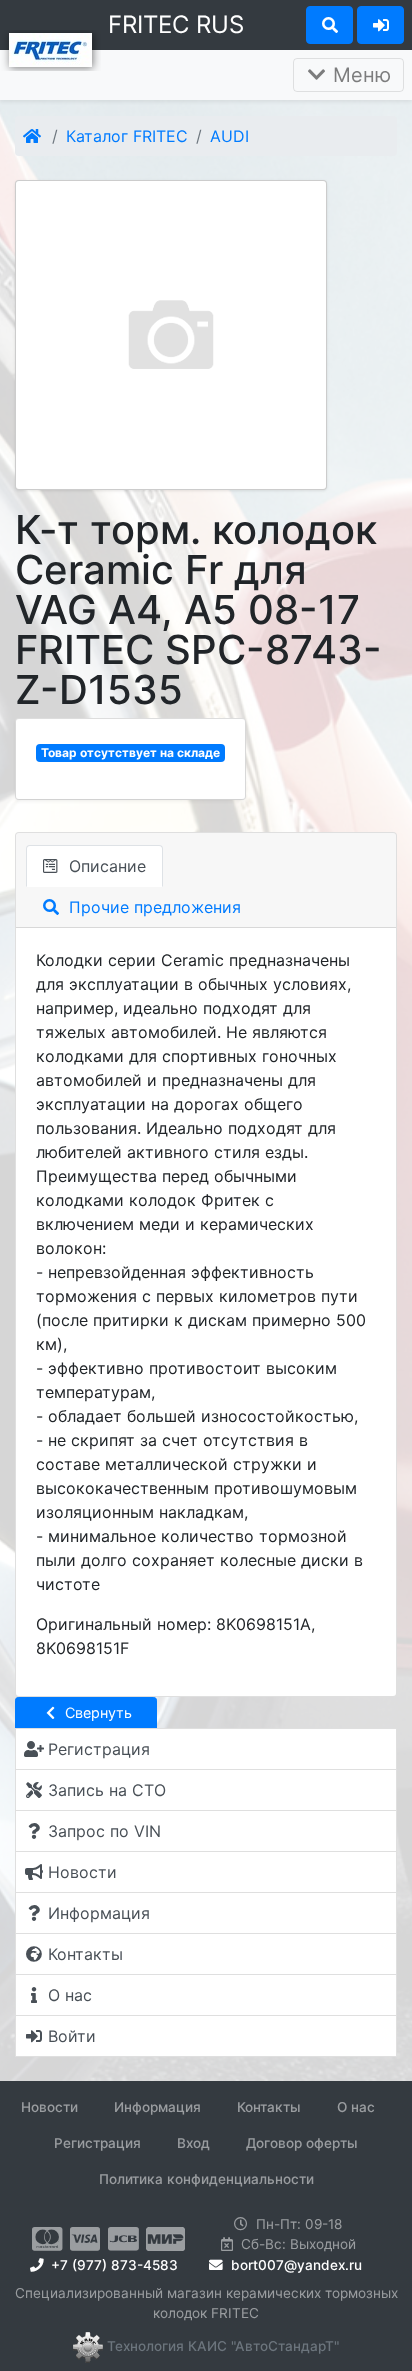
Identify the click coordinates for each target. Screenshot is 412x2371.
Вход (193, 2143)
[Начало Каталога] (33, 136)
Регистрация (97, 2143)
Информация (157, 2107)
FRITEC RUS (176, 24)
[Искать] (329, 25)
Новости (49, 2107)
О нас (356, 2107)
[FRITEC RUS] (50, 48)
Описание (105, 866)
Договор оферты (302, 2143)
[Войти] (380, 25)
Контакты (269, 2107)
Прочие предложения (152, 907)
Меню (359, 75)
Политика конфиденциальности (206, 2179)
